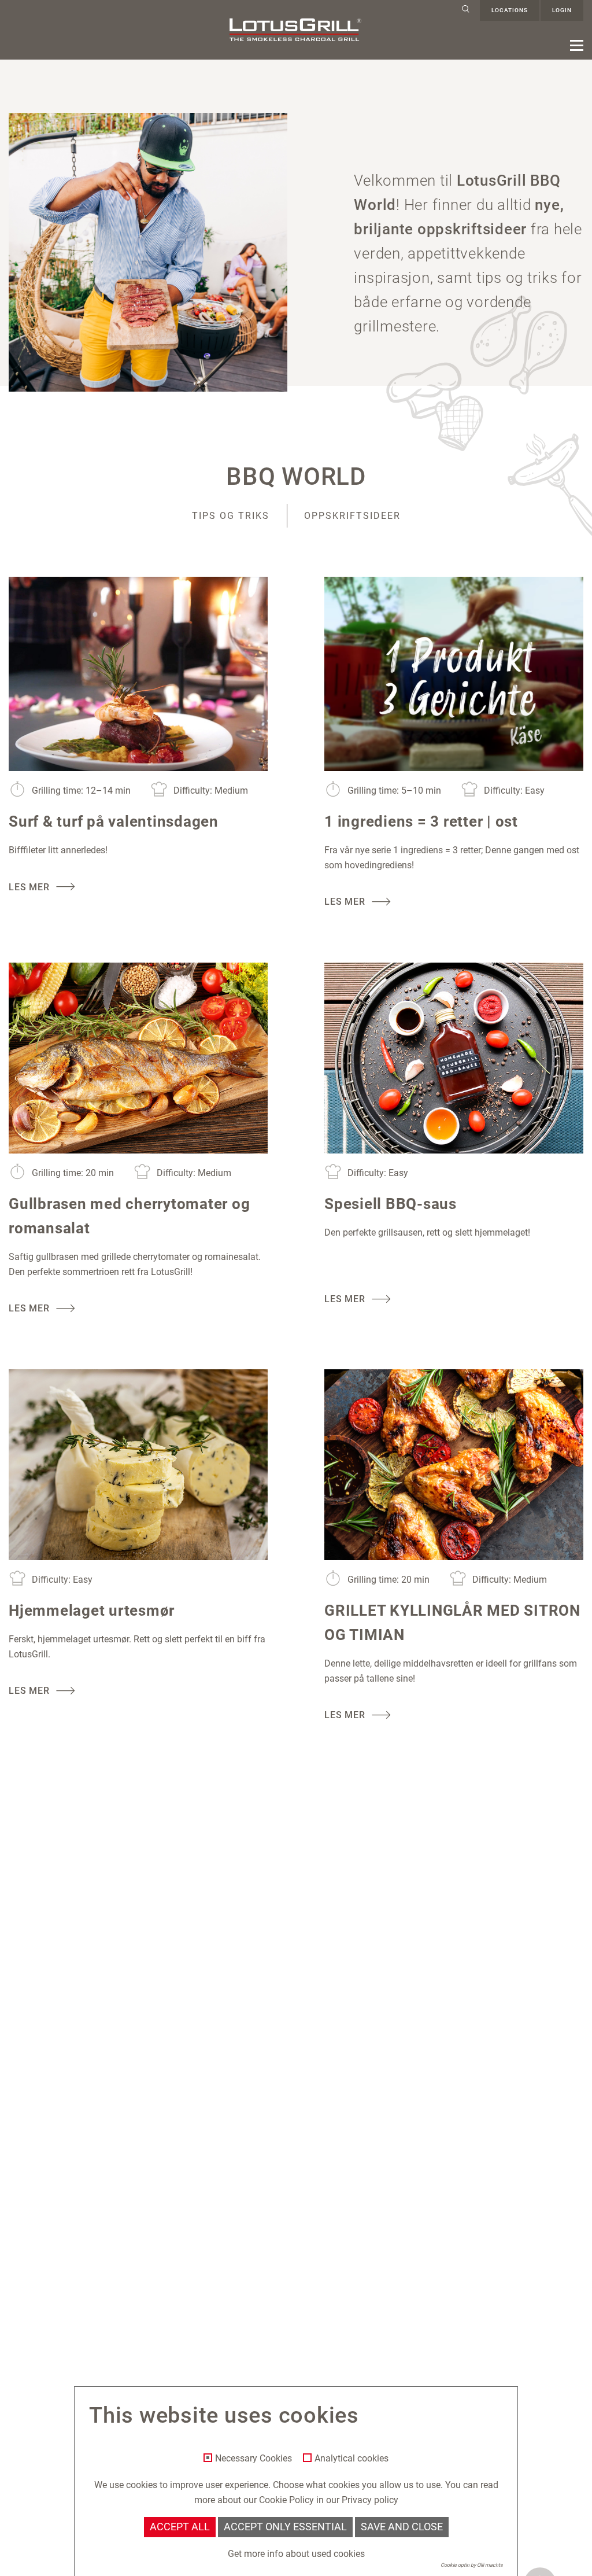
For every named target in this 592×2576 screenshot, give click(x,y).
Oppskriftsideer (352, 516)
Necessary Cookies (254, 2459)
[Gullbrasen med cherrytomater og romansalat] (138, 1058)
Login (562, 10)
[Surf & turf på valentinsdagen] (138, 674)
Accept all (180, 2527)
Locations (510, 10)
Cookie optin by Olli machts (472, 2565)
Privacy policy (370, 2500)
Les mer (29, 887)
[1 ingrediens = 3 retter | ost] (454, 674)
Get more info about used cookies (296, 2554)
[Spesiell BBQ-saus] (454, 1058)
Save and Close (402, 2527)
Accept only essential (285, 2527)
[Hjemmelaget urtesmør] (138, 1465)
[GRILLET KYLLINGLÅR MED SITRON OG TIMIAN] (454, 1465)
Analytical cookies (351, 2459)
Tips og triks (231, 516)
